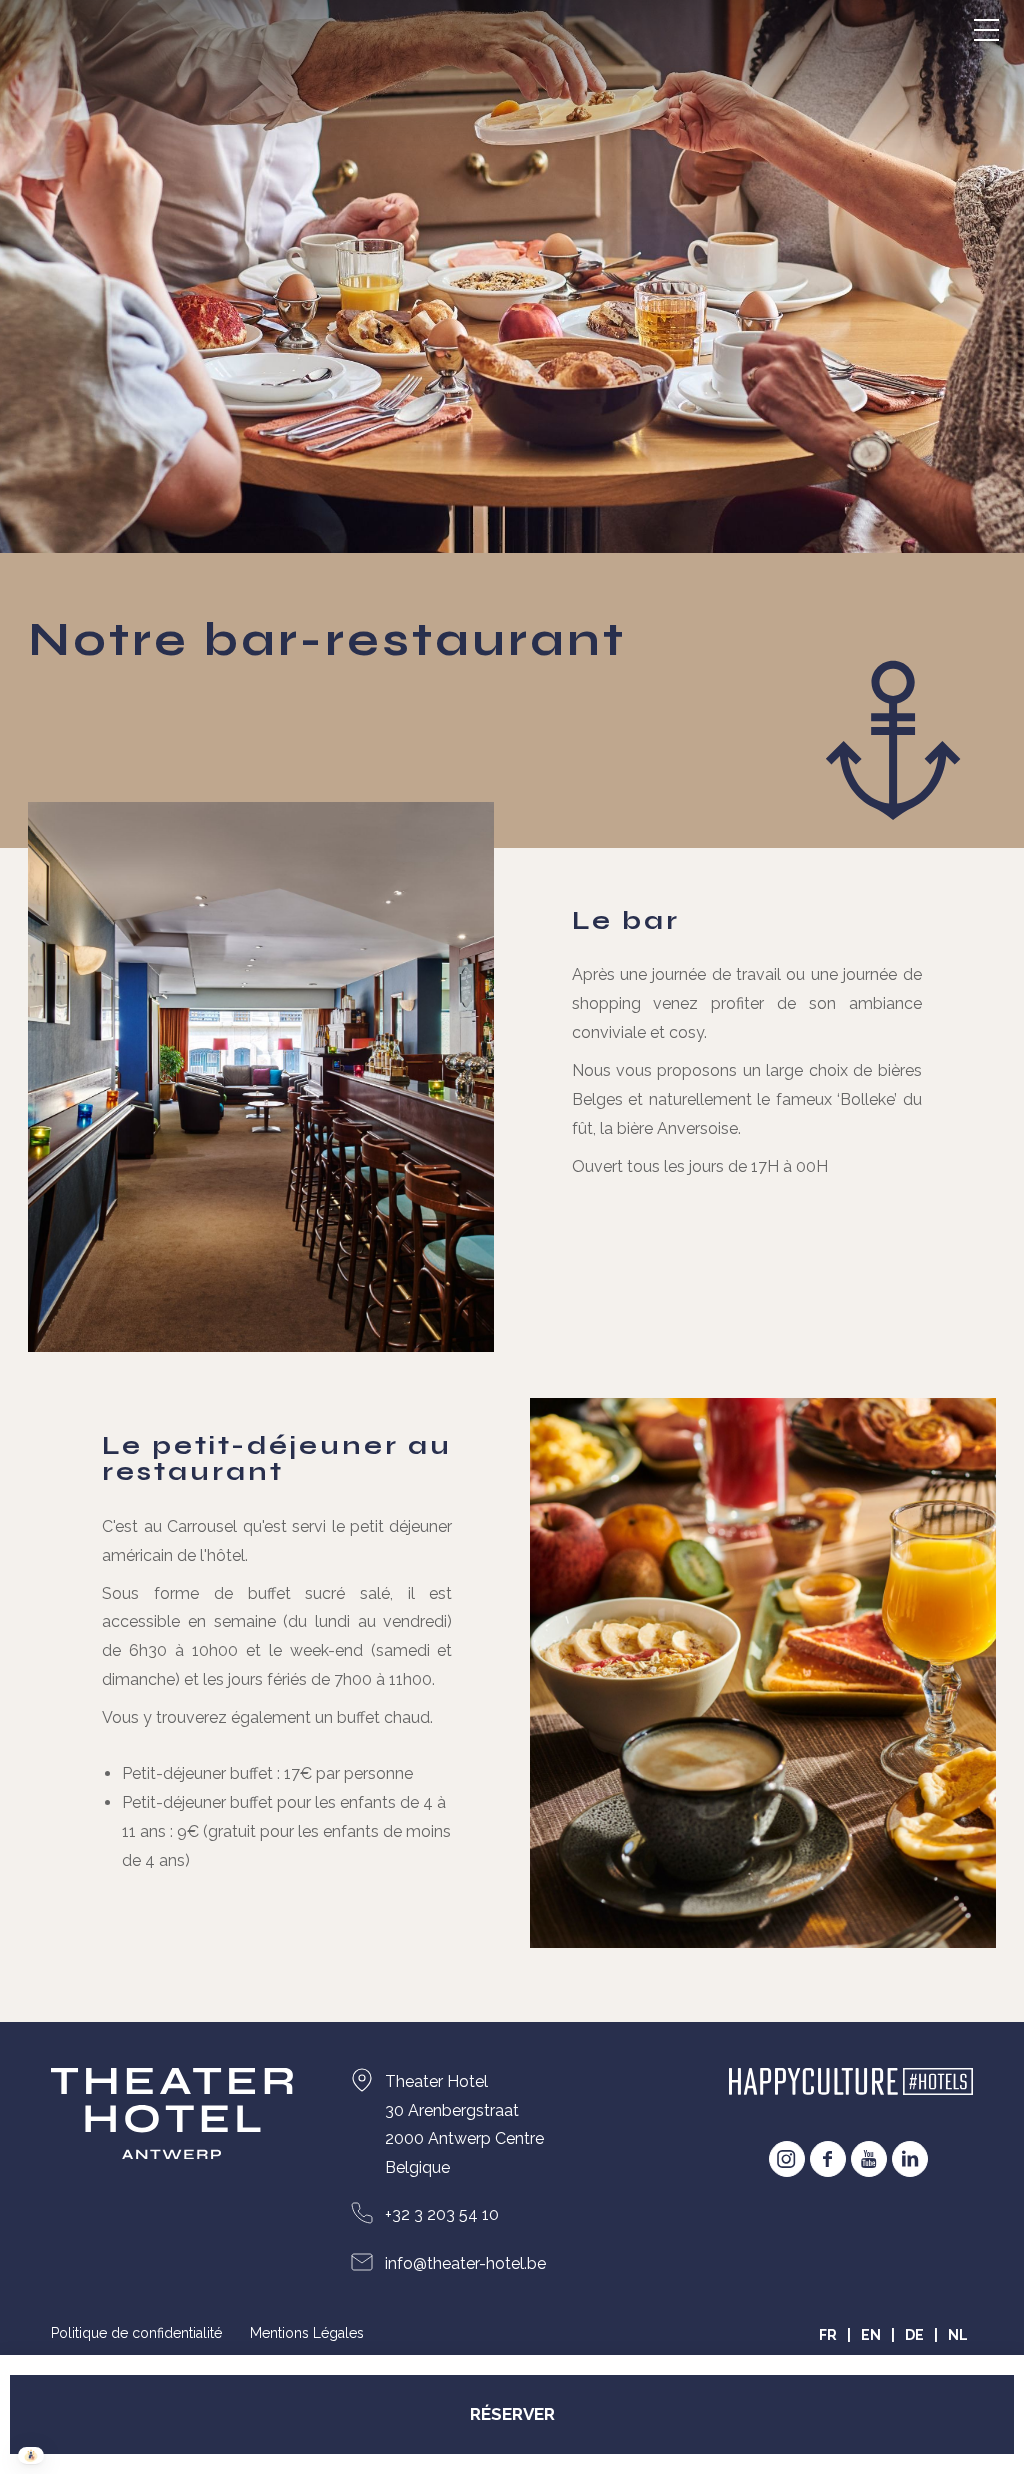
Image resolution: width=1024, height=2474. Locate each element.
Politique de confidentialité (136, 2333)
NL (958, 2335)
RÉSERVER (512, 2414)
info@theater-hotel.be (465, 2263)
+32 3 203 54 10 (442, 2214)
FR (828, 2335)
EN (871, 2335)
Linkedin (910, 2159)
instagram (787, 2159)
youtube (869, 2159)
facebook (828, 2159)
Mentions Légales (307, 2333)
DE (914, 2335)
